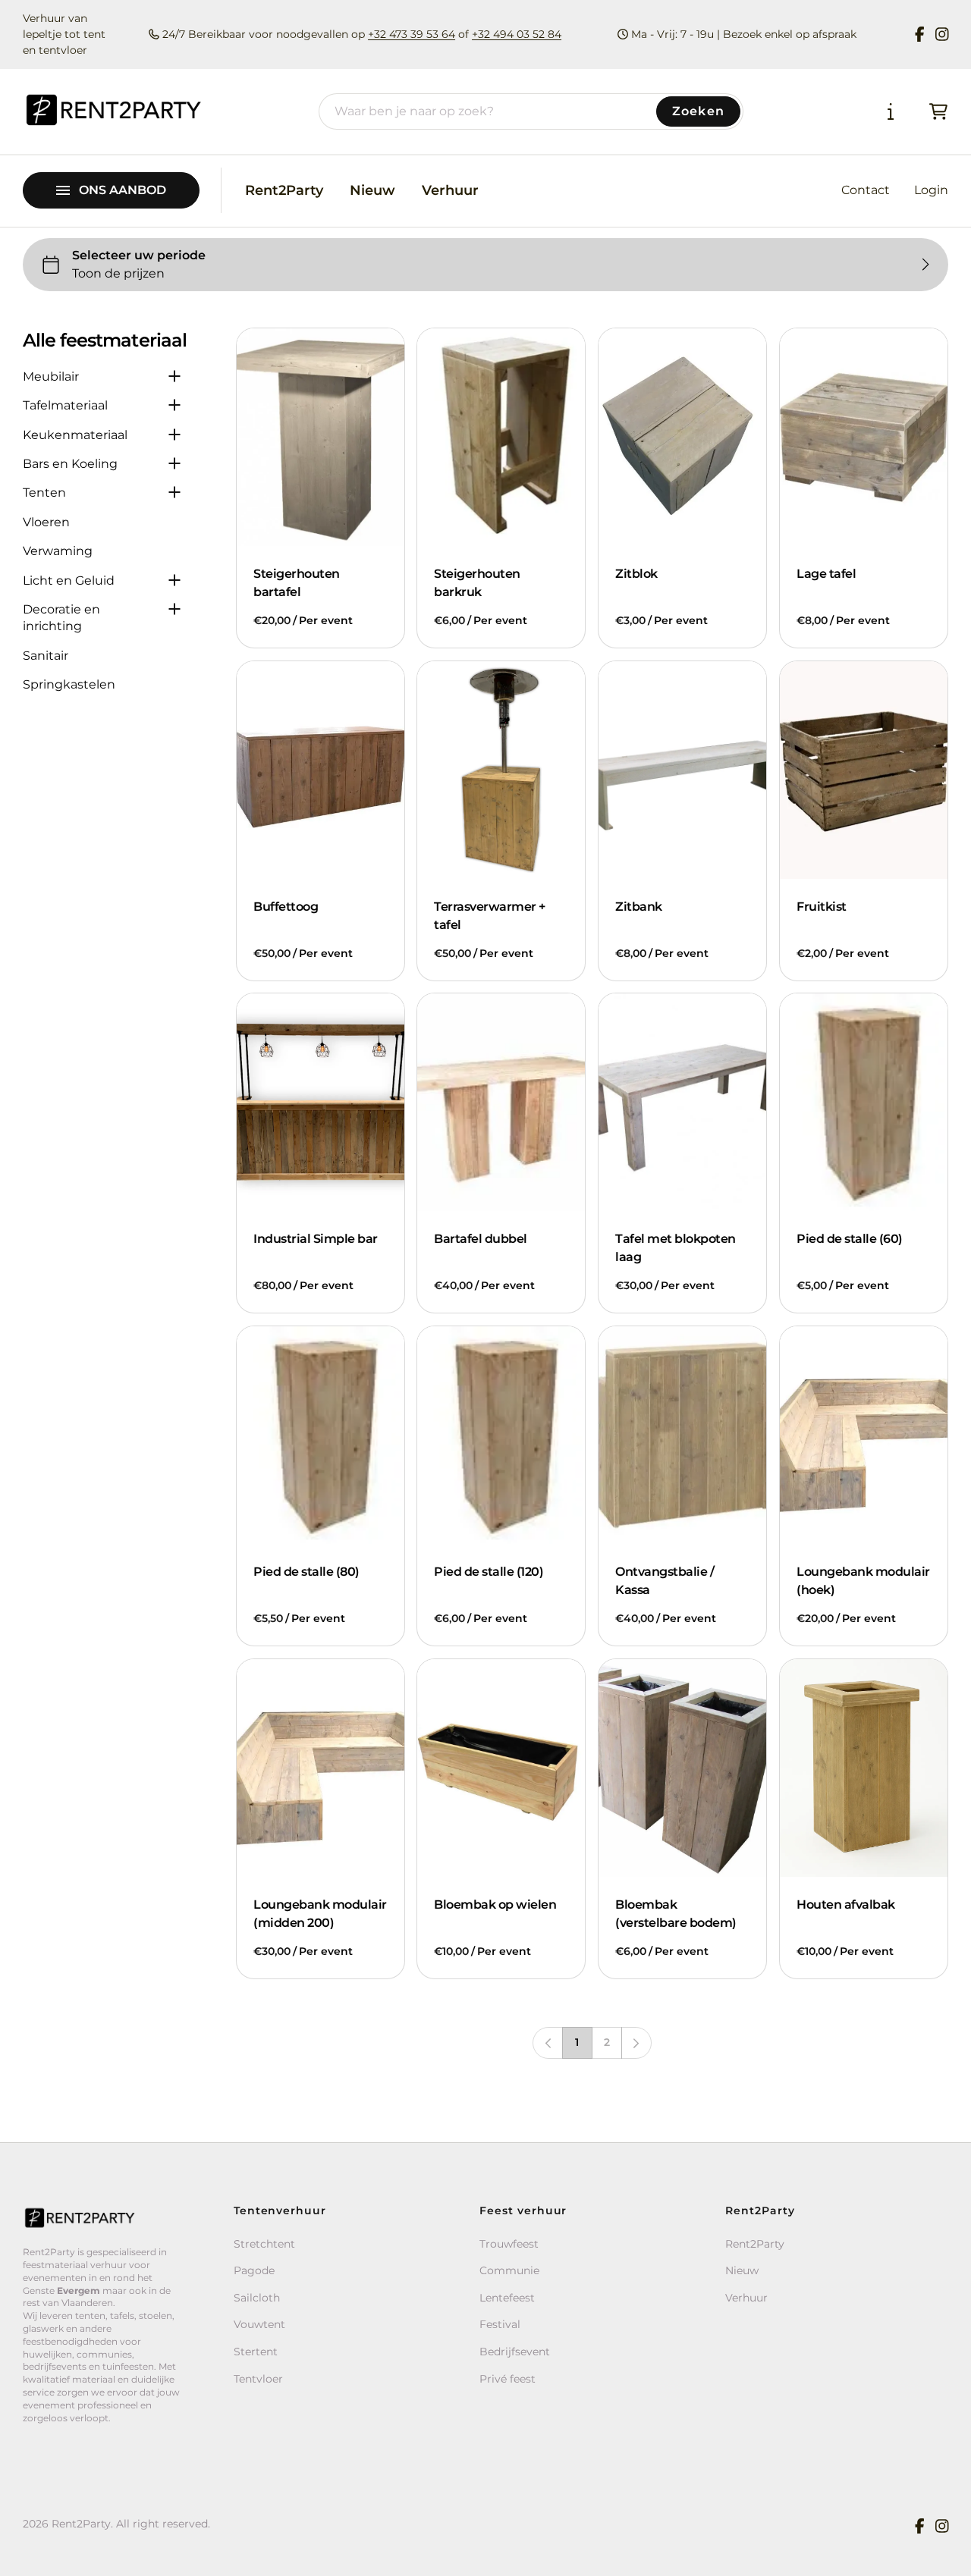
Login (931, 190)
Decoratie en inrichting (61, 618)
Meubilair (51, 377)
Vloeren (46, 522)
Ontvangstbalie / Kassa (665, 1581)
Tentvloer (258, 2379)
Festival (500, 2324)
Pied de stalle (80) (306, 1572)
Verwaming (58, 551)
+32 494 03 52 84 (517, 34)
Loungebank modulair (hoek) (863, 1581)
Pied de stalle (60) (850, 1239)
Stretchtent (264, 2244)
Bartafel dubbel (481, 1239)
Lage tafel (826, 574)
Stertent (256, 2352)
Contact (866, 190)
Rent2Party (284, 190)
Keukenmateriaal (75, 435)
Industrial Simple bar (316, 1239)
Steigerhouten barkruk (477, 583)
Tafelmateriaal (65, 405)
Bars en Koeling (70, 464)
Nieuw (372, 190)
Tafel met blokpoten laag (676, 1249)
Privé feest (507, 2379)
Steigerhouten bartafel (297, 583)
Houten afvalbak (846, 1905)
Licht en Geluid (69, 580)
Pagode (254, 2270)
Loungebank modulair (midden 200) (320, 1914)
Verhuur (450, 190)
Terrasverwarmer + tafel (490, 916)
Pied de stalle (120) (489, 1572)
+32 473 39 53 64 (412, 34)
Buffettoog (286, 907)
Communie (509, 2270)
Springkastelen (69, 684)
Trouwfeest (509, 2244)
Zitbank (639, 907)
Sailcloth (257, 2298)
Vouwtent (259, 2324)
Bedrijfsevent (515, 2352)
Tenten (44, 493)
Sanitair (46, 656)
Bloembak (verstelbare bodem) (676, 1914)
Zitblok (636, 574)
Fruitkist (822, 907)
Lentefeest (507, 2298)
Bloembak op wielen (495, 1905)
